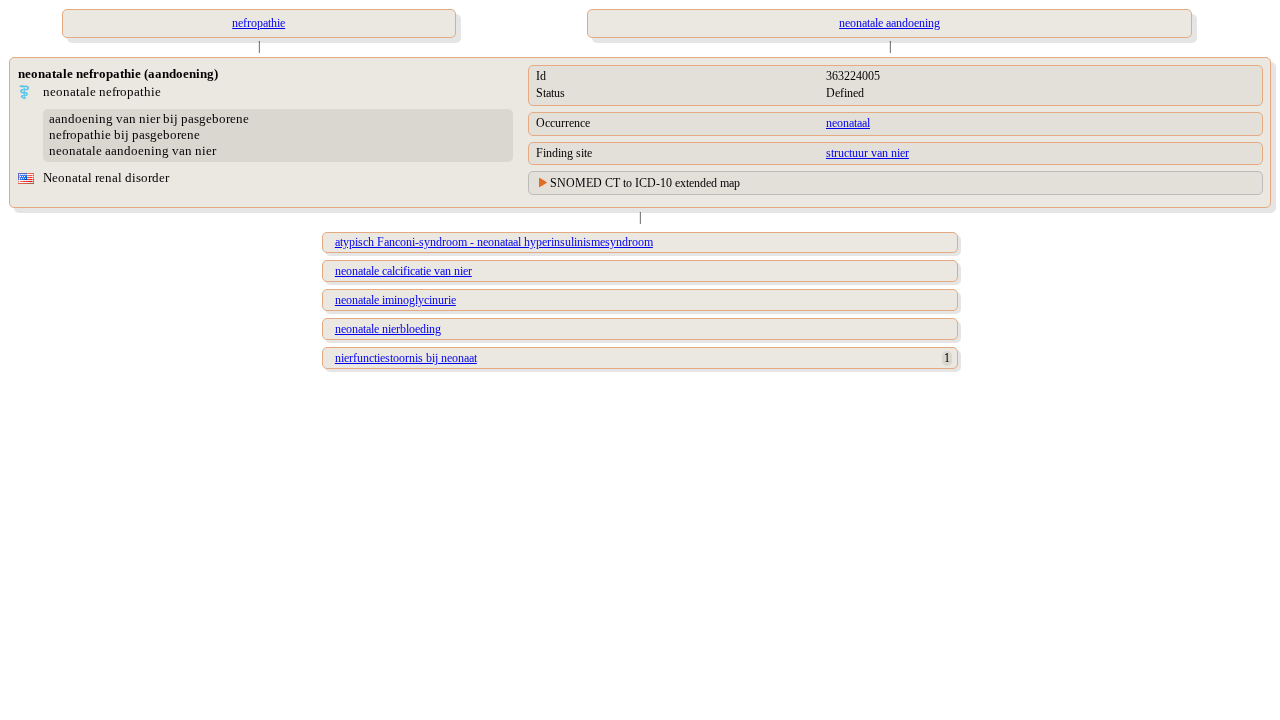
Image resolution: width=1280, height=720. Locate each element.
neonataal (848, 123)
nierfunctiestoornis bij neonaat (406, 358)
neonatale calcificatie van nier (403, 271)
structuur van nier (867, 153)
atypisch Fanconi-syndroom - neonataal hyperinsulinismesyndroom (494, 242)
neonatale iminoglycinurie (395, 300)
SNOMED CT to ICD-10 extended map (645, 183)
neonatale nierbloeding (388, 329)
